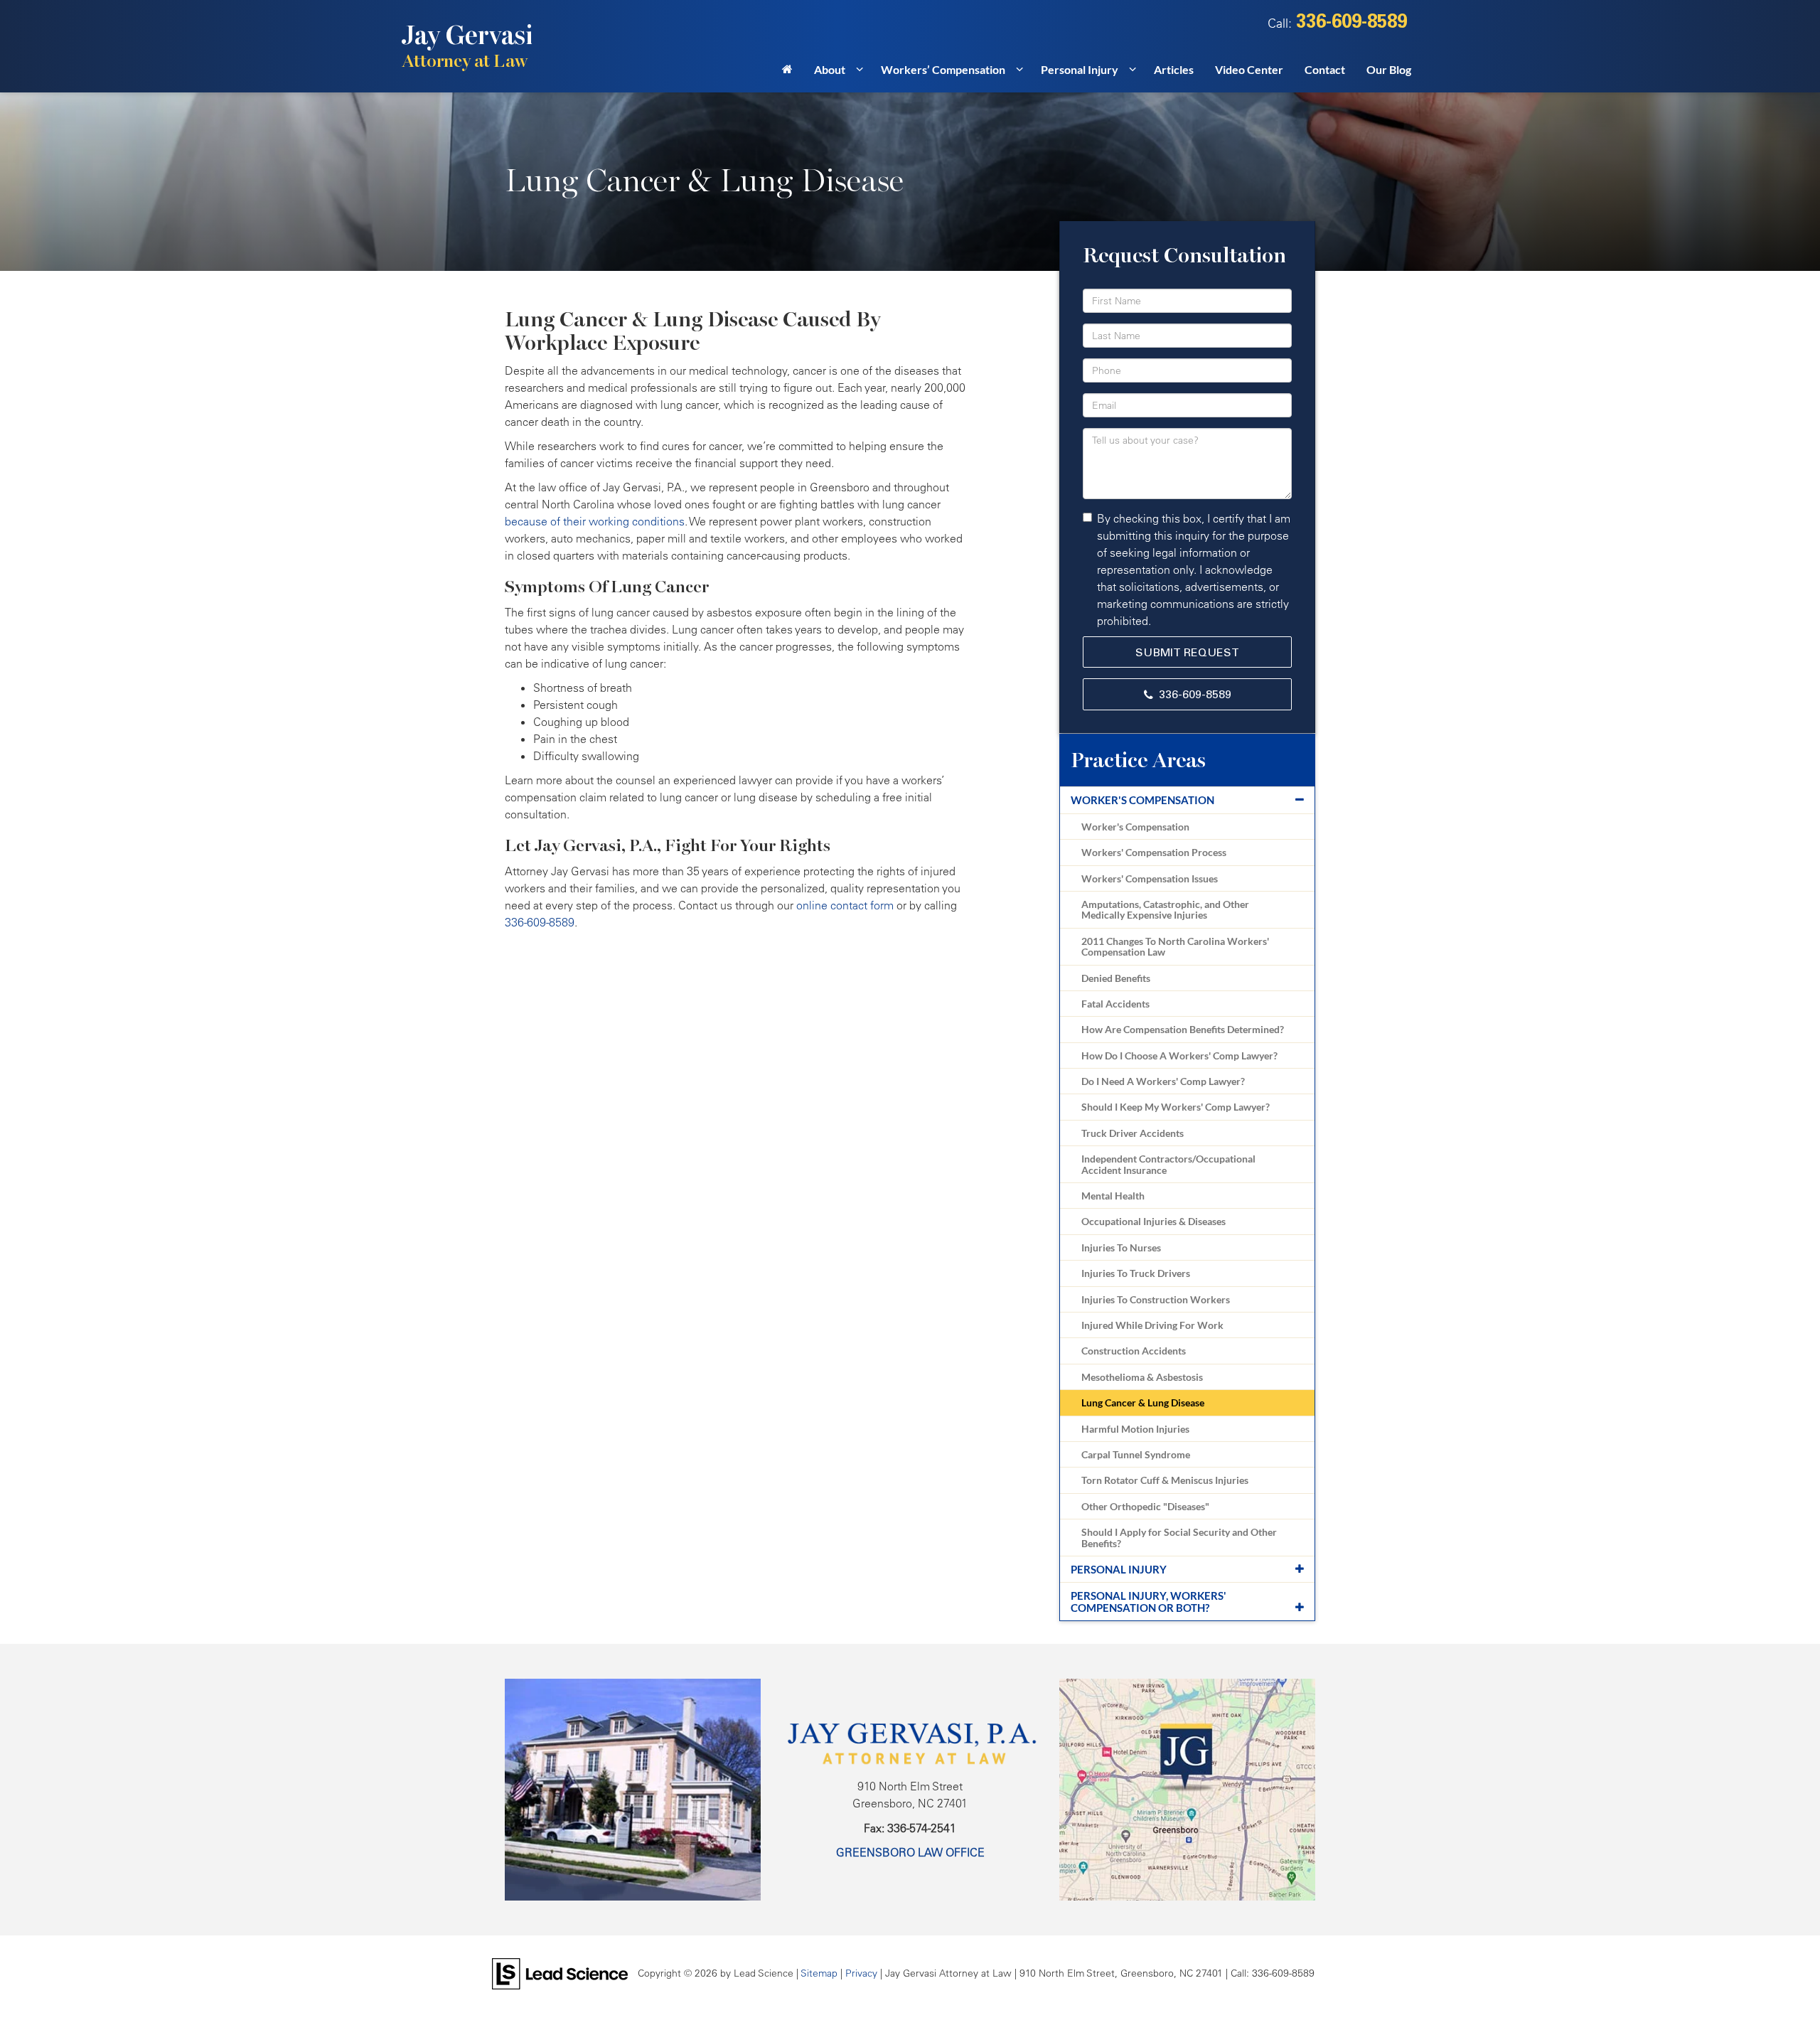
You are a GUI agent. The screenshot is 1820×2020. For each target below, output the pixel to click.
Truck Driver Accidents (1133, 1133)
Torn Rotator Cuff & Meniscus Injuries (1165, 1480)
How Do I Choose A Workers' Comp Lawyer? (1179, 1056)
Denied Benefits (1116, 978)
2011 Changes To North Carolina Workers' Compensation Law (1175, 946)
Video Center (1249, 69)
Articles (1174, 69)
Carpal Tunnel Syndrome (1136, 1454)
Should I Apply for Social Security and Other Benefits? (1179, 1537)
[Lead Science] (560, 1972)
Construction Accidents (1134, 1351)
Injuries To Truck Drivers (1136, 1273)
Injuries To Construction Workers (1156, 1299)
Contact (1325, 69)
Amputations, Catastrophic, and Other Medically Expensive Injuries (1165, 909)
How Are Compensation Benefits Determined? (1183, 1029)
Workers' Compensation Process (1154, 852)
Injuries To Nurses (1121, 1247)
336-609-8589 (1195, 694)
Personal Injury (1119, 1569)
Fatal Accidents (1115, 1004)
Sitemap (819, 1973)
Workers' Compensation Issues (1150, 878)
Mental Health (1113, 1196)
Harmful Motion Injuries (1135, 1429)
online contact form (845, 905)
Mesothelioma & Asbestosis (1142, 1377)
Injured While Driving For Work (1152, 1325)
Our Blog (1389, 69)
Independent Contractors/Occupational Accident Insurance (1168, 1164)
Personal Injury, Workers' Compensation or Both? (1149, 1602)
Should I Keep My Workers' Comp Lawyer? (1176, 1107)
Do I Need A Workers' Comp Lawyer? (1163, 1081)
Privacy (861, 1973)
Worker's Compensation (1142, 800)
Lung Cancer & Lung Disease (1143, 1402)
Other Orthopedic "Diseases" (1145, 1506)
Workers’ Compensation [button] (943, 69)
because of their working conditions (595, 521)
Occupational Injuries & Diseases (1153, 1221)
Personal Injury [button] (1080, 69)
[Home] (787, 74)
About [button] (830, 69)
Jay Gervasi (467, 46)
